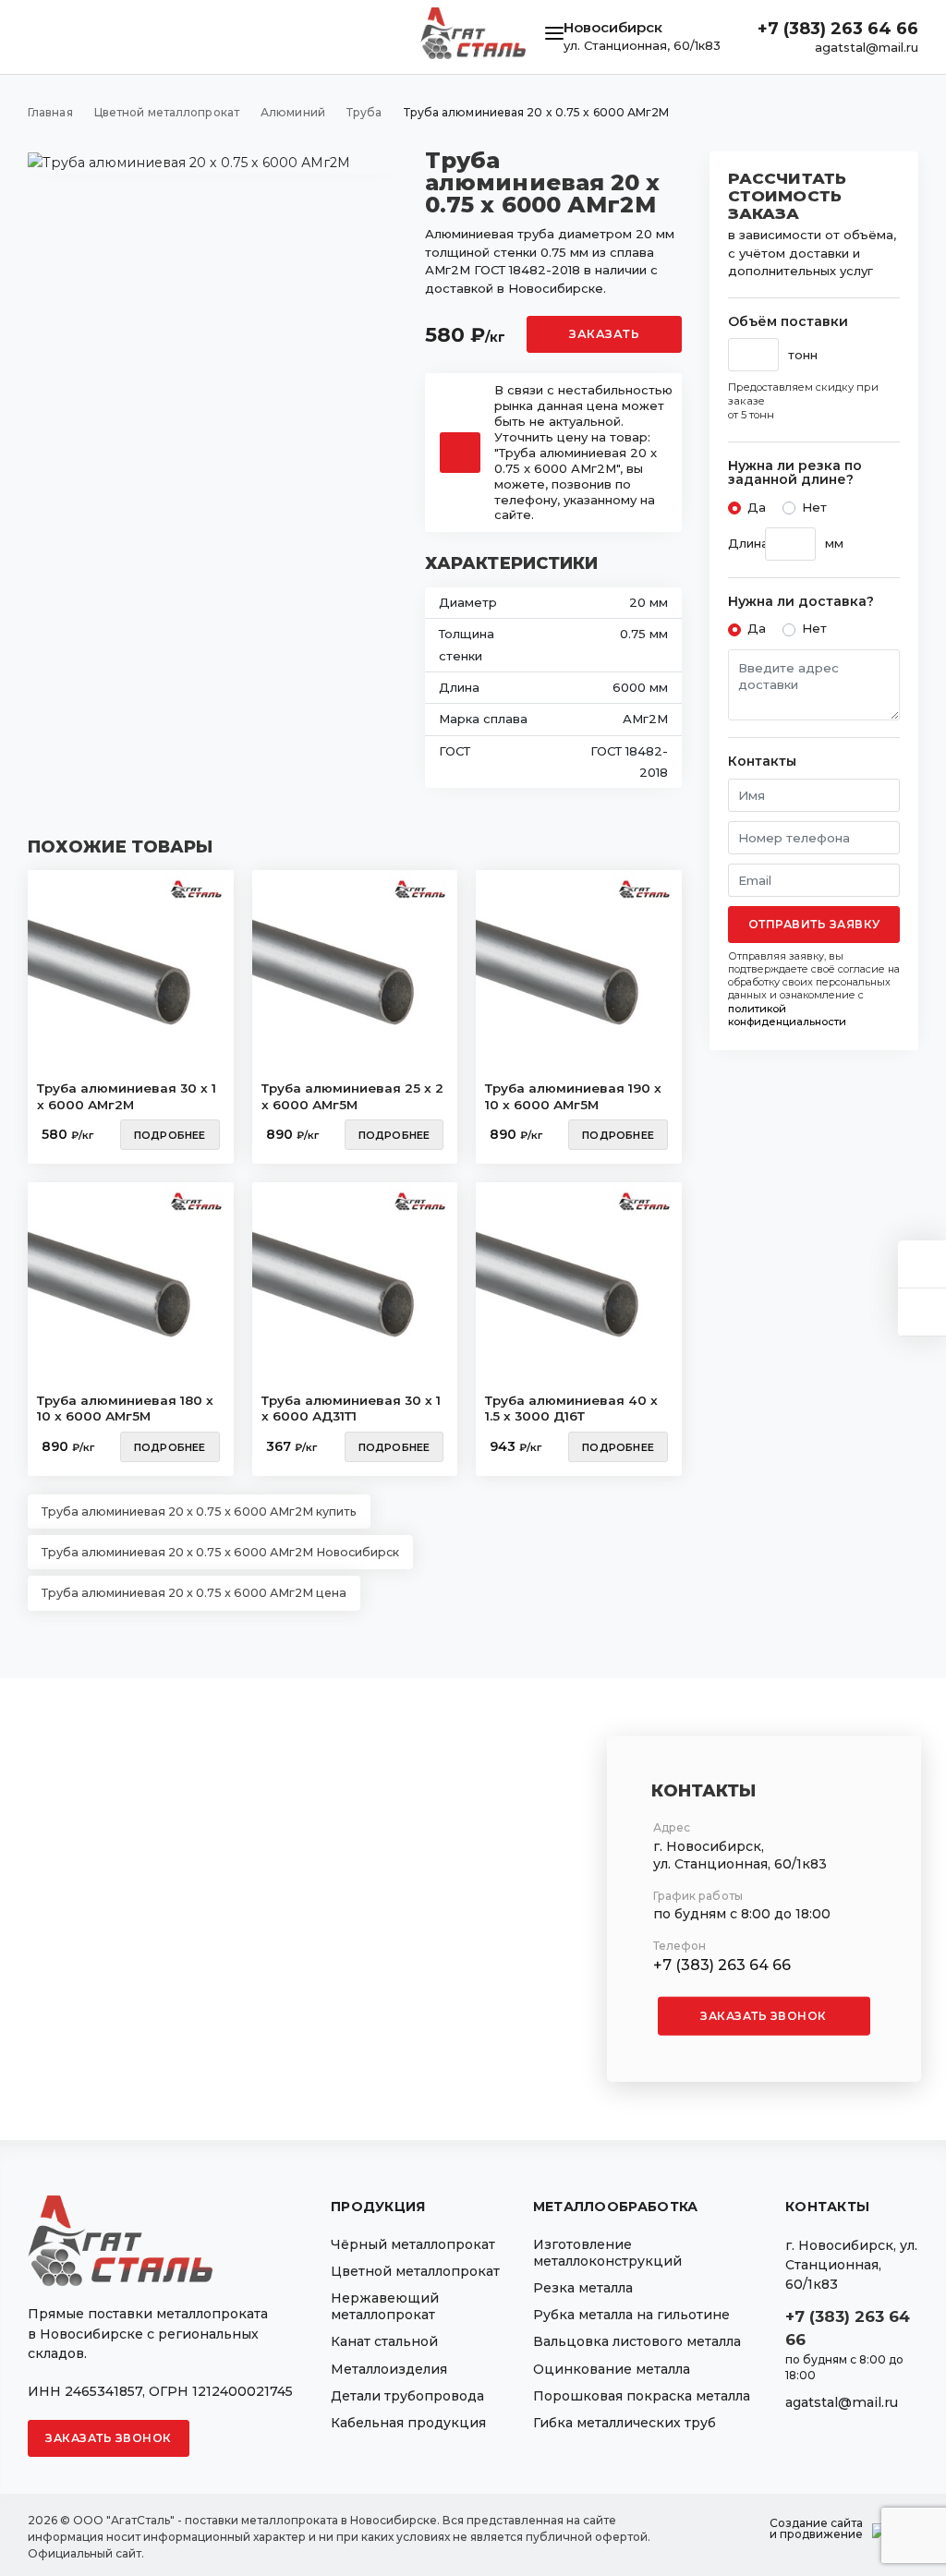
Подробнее (170, 1135)
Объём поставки (788, 322)
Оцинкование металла (612, 2369)
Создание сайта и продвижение (816, 2529)
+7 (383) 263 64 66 (838, 29)
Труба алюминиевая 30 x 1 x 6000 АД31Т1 (351, 1409)
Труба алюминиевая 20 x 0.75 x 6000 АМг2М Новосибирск (220, 1552)
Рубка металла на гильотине (631, 2315)
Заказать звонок (764, 2016)
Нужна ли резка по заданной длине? (795, 473)
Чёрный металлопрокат (413, 2244)
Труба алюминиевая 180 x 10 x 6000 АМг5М (125, 1409)
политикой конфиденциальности (787, 1015)
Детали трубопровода (407, 2396)
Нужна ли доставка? (801, 602)
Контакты (762, 762)
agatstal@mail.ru (867, 47)
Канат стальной (384, 2341)
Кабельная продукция (408, 2423)
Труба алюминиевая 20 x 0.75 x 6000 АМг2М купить (199, 1512)
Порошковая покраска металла (642, 2396)
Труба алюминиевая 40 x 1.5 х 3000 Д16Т (571, 1409)
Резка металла (583, 2288)
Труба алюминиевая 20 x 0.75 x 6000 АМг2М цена (194, 1593)
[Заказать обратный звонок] (922, 1312)
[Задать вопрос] (922, 1264)
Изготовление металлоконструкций (607, 2253)
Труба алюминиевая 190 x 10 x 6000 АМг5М (573, 1096)
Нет (814, 507)
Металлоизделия (389, 2369)
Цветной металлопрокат (415, 2271)
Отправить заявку (814, 924)
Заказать (604, 334)
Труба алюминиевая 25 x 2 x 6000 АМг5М (352, 1096)
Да (757, 507)
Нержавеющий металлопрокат (385, 2306)
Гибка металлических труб (625, 2423)
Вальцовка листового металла (637, 2341)
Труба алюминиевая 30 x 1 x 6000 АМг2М (127, 1096)
